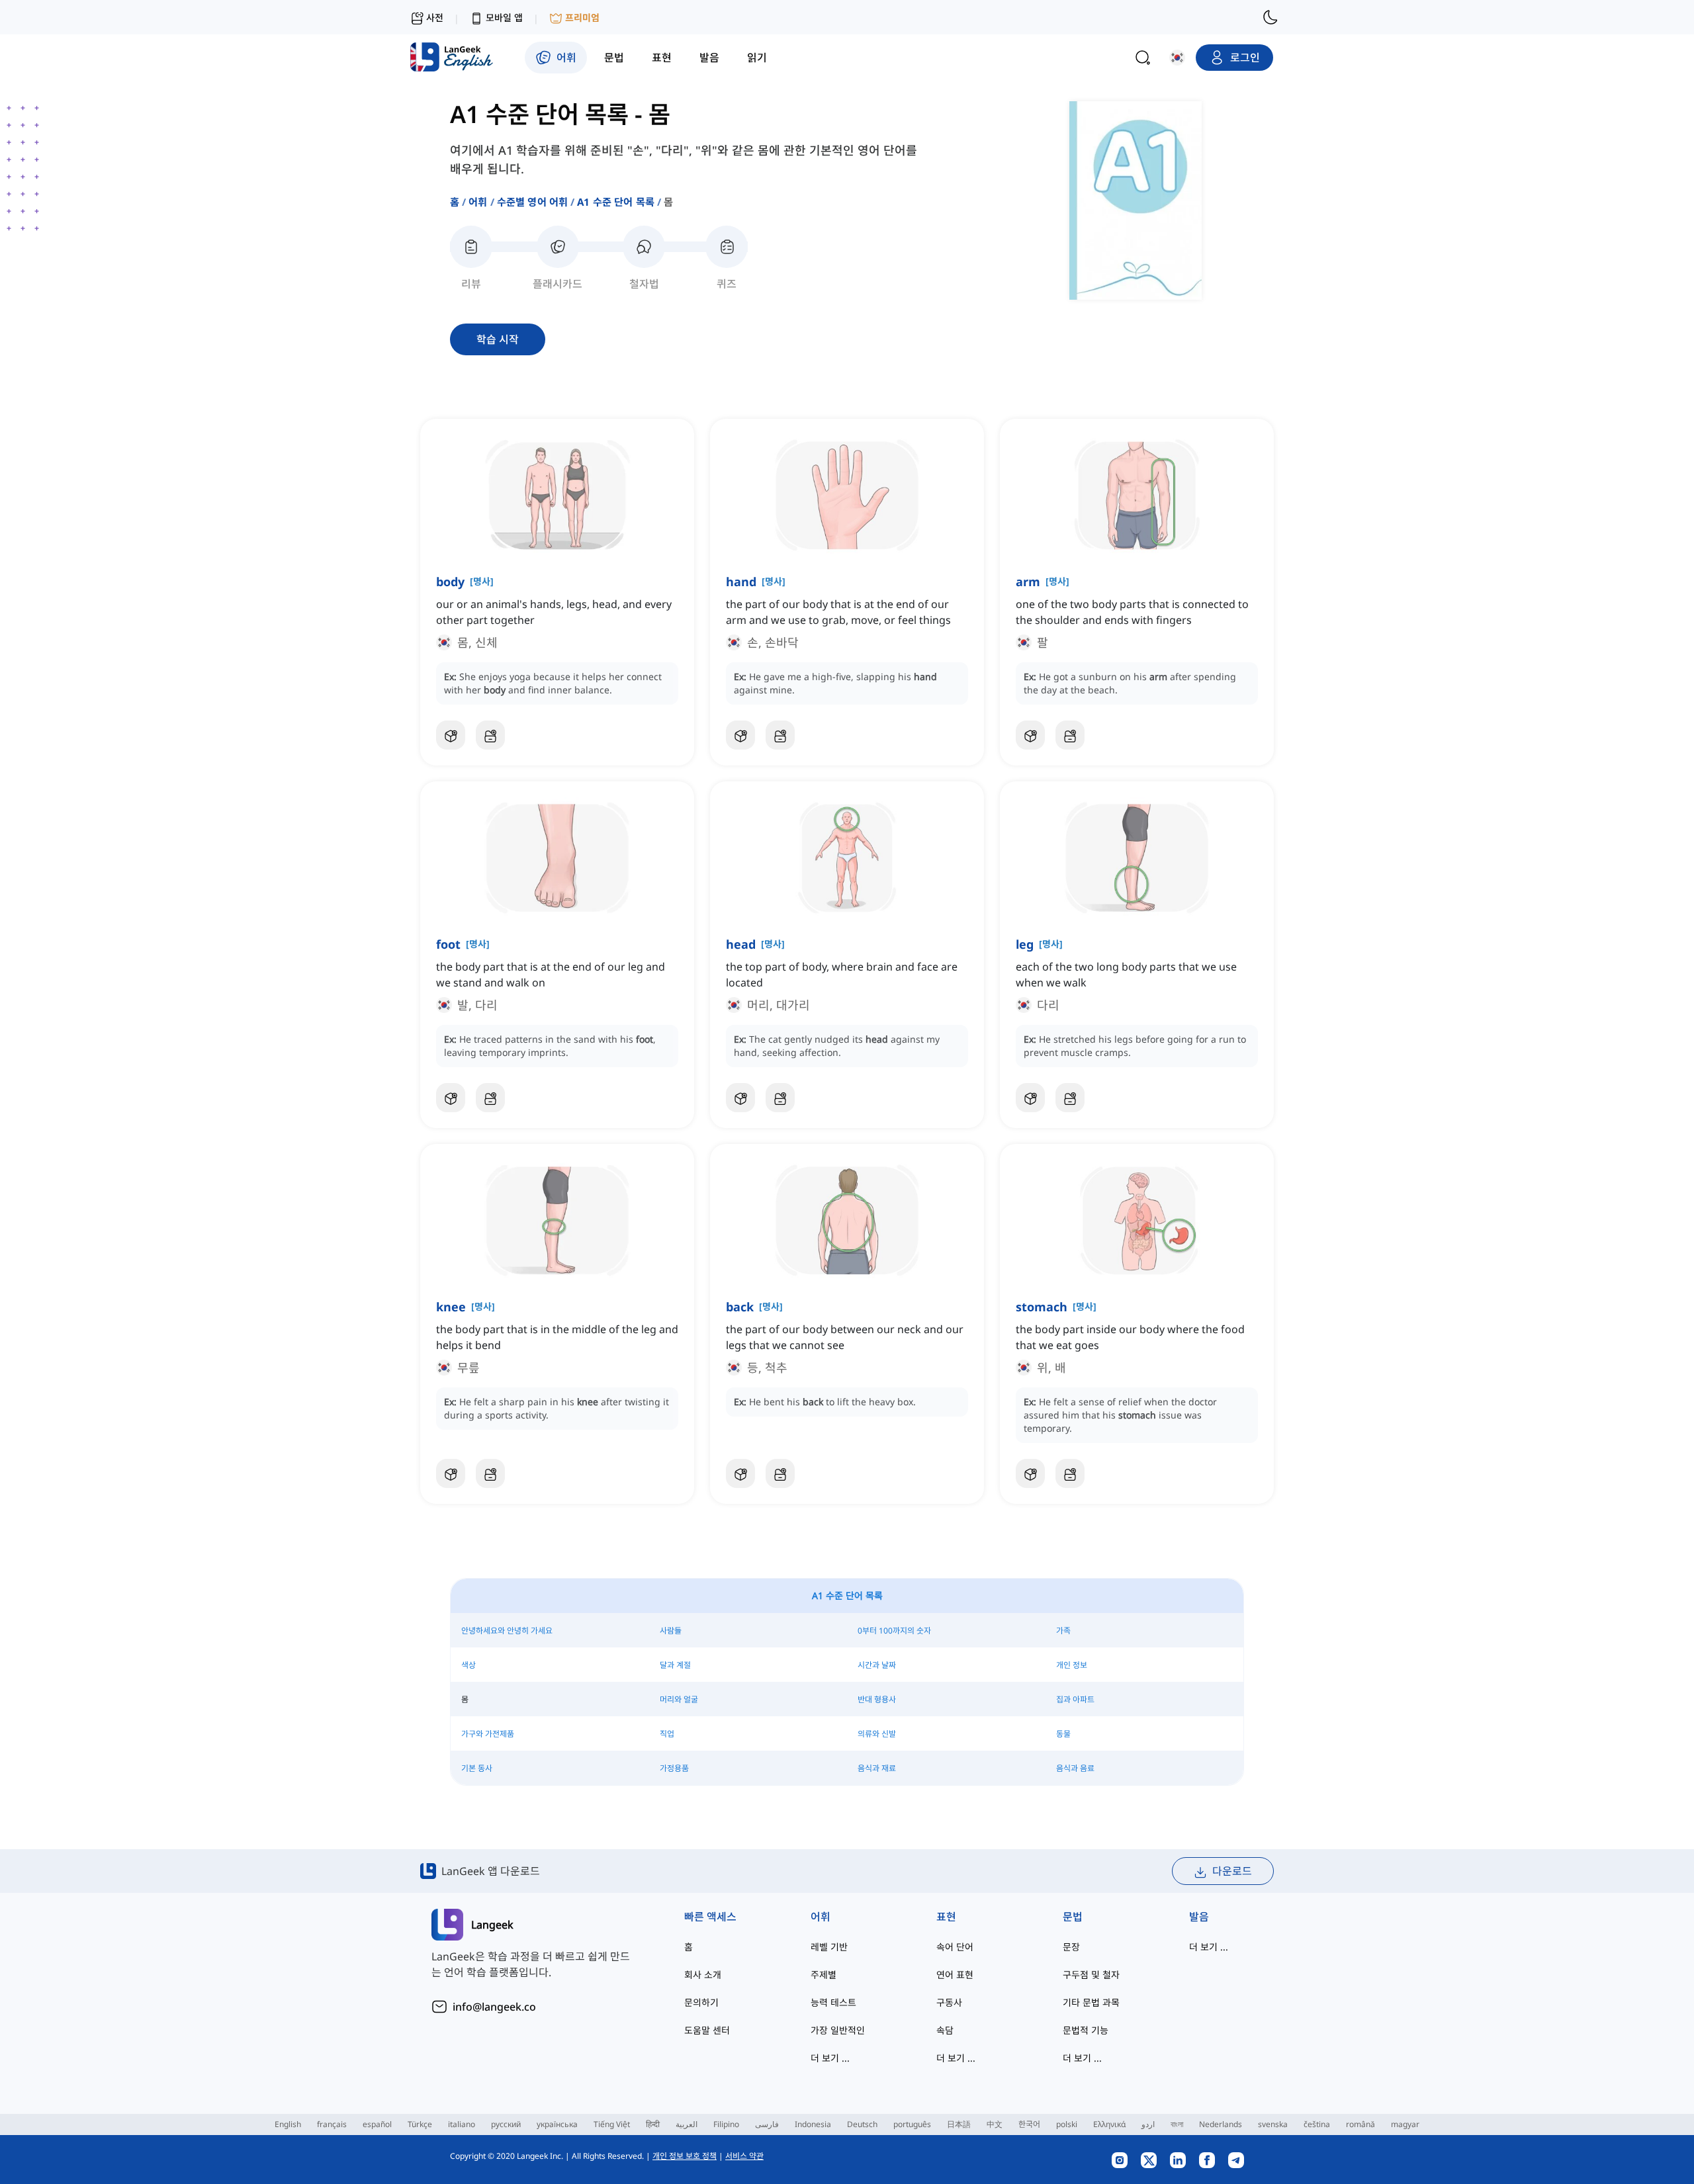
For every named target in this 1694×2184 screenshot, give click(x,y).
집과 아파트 (1075, 1699)
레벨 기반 (829, 1947)
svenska (1273, 2124)
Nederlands (1221, 2124)
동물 (1063, 1734)
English (288, 2124)
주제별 (824, 1975)
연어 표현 (955, 1975)
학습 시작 (498, 339)
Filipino (726, 2124)
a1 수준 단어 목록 (616, 202)
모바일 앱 (504, 18)
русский (506, 2124)
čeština (1317, 2124)
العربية (687, 2124)
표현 (946, 1917)
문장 (1071, 1947)
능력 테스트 (833, 2002)
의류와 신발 (877, 1734)
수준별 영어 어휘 (532, 202)
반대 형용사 (877, 1699)
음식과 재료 (877, 1768)
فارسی (767, 2124)
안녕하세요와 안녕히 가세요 (507, 1631)
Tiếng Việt (612, 2124)
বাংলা (1177, 2124)
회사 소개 (703, 1975)
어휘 (478, 202)
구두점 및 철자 (1091, 1975)
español (377, 2124)
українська (557, 2124)
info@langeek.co (494, 2007)
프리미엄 (582, 18)
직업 (667, 1734)
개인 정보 (1072, 1665)
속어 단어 (955, 1947)
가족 (1063, 1631)
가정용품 (674, 1768)
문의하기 (701, 2002)
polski (1067, 2124)
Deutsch (862, 2124)
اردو (1148, 2124)
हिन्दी (653, 2124)
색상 (468, 1665)
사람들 (671, 1631)
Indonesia (813, 2124)
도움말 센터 (707, 2030)
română (1360, 2124)
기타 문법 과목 (1091, 2002)
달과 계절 (675, 1665)
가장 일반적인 (838, 2030)
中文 (995, 2124)
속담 (945, 2030)
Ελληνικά (1109, 2124)
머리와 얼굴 (679, 1699)
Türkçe (420, 2124)
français (332, 2124)
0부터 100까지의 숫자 (894, 1631)
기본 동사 (477, 1768)
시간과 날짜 (877, 1665)
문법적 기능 (1086, 2030)
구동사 (949, 2002)
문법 (1073, 1917)
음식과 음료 (1075, 1768)
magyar (1405, 2124)
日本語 (959, 2124)
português (912, 2124)
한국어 (1029, 2124)
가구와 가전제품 (488, 1734)
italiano (462, 2124)
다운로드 (1232, 1871)
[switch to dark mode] (1270, 17)
